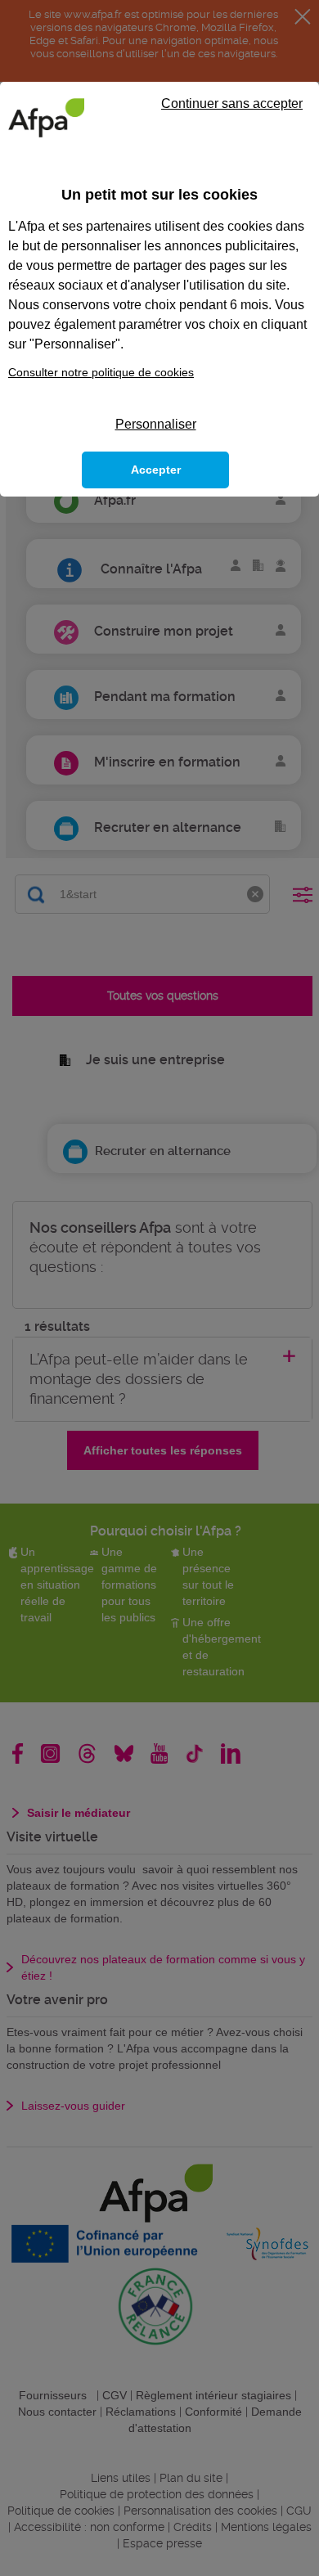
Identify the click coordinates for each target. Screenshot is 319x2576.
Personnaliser (156, 424)
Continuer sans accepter (232, 103)
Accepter (156, 470)
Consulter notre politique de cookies (101, 372)
